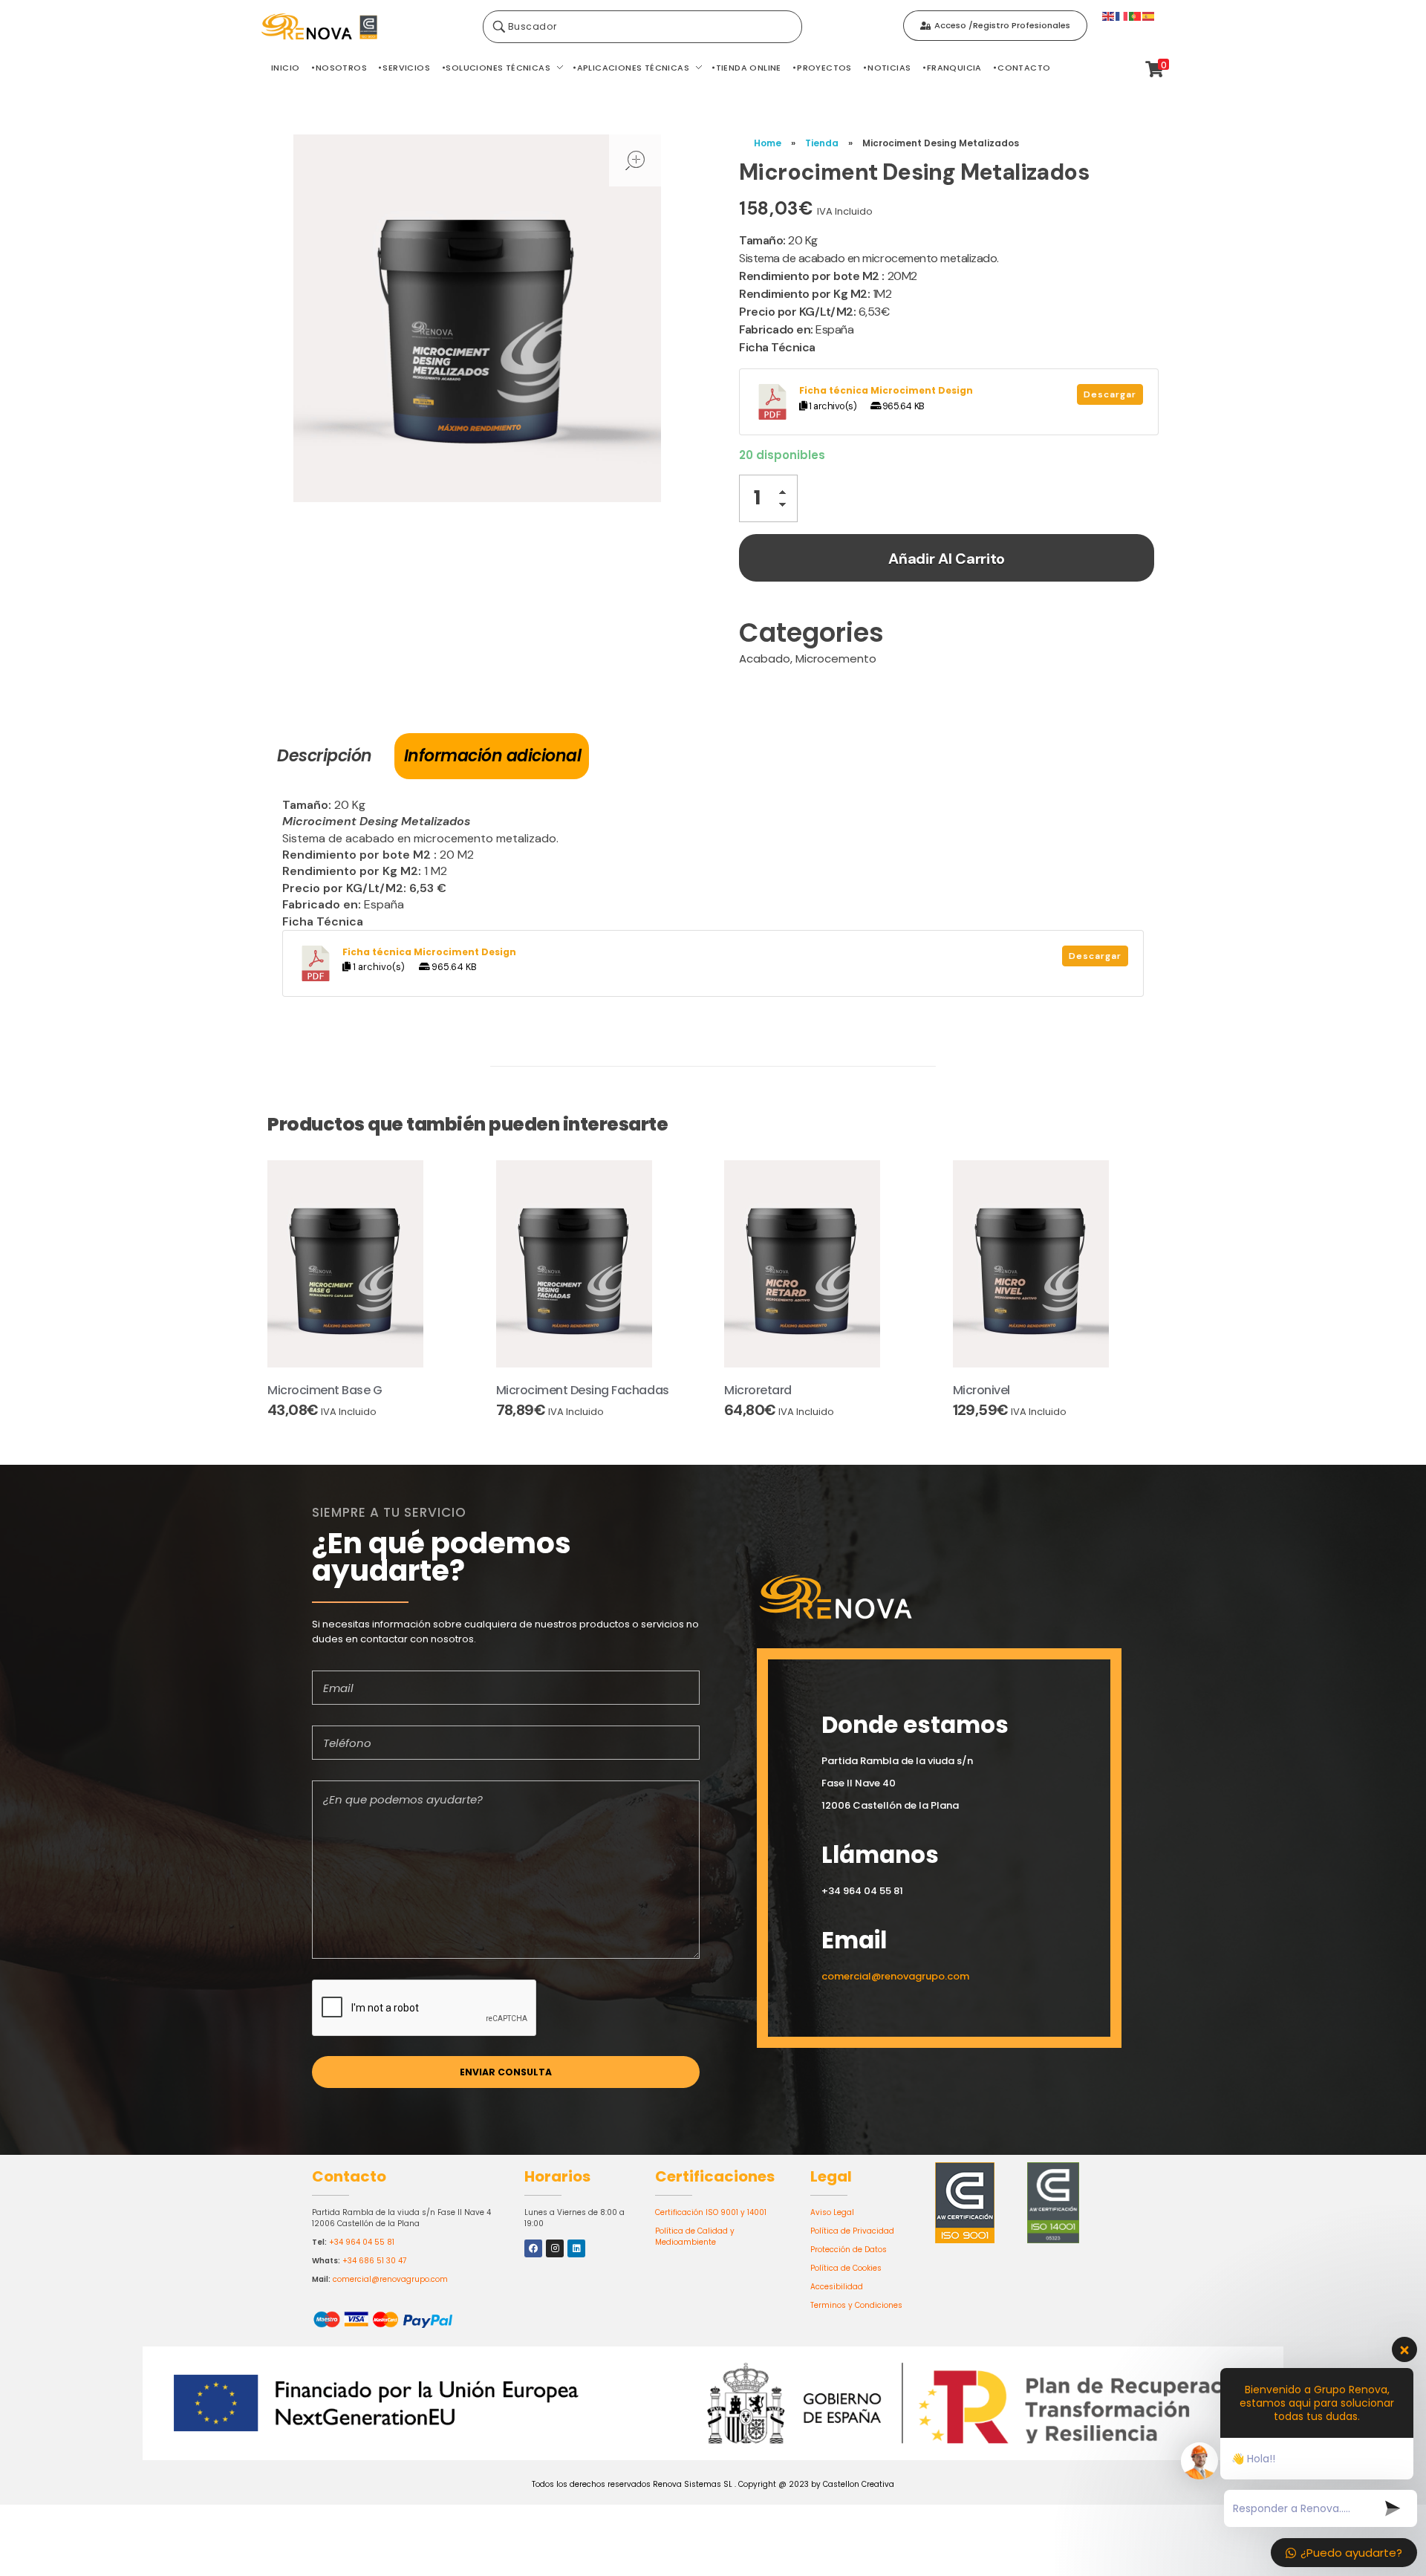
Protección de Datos (849, 2250)
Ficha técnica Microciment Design (886, 390)
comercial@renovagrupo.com (390, 2279)
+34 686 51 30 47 (374, 2261)
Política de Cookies (846, 2268)
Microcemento (836, 658)
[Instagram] (555, 2248)
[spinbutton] (768, 498)
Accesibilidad (837, 2287)
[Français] (1122, 15)
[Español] (1149, 15)
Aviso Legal (832, 2212)
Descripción (325, 756)
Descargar (1110, 394)
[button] (787, 494)
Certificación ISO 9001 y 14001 (711, 2212)
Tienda (822, 143)
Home (768, 143)
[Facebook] (533, 2248)
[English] (1109, 15)
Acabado (765, 658)
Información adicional (493, 756)
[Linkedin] (576, 2248)
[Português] (1136, 15)
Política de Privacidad (852, 2231)
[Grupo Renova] (364, 27)
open (635, 160)
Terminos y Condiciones (856, 2305)
